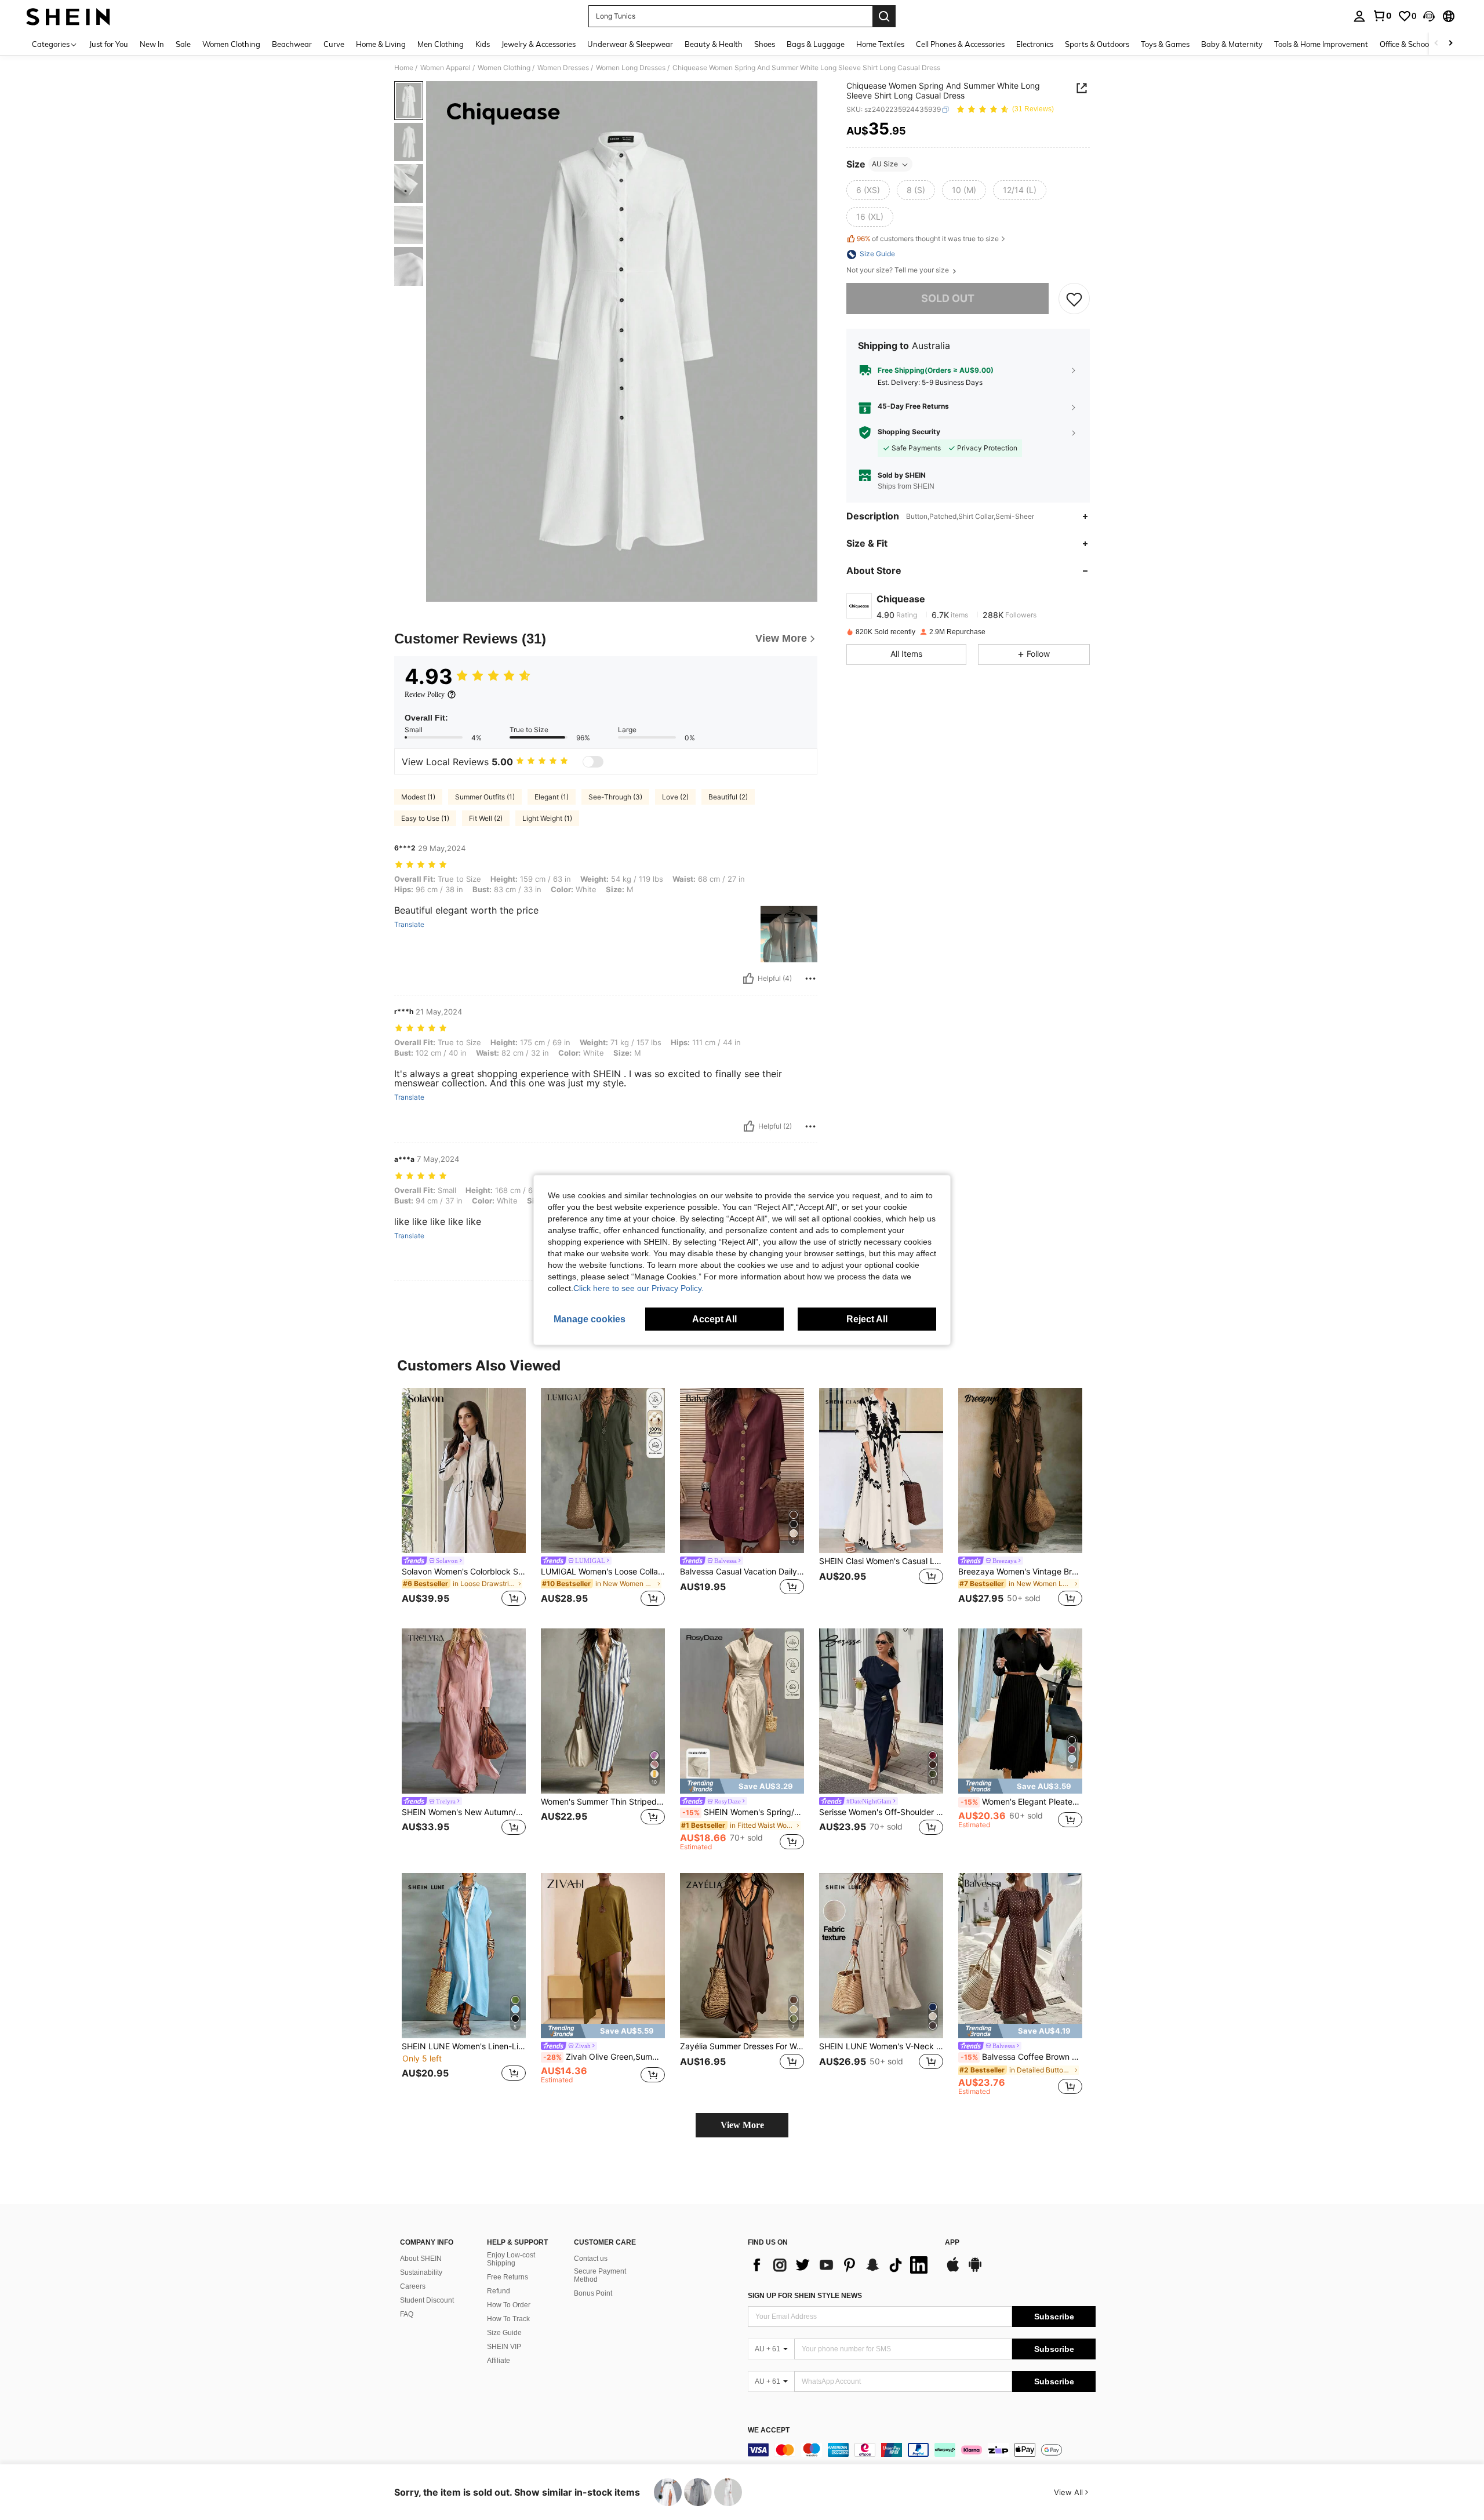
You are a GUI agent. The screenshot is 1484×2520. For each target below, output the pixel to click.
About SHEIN (421, 2259)
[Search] (884, 16)
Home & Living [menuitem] (381, 44)
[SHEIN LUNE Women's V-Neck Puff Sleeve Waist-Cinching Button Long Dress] (881, 1956)
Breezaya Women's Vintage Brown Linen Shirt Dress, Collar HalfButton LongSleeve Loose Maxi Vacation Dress (1020, 1572)
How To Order (509, 2305)
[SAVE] (1074, 299)
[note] (742, 1786)
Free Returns (508, 2277)
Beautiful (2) (728, 797)
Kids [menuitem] (483, 44)
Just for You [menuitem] (109, 44)
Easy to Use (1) (425, 818)
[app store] (953, 2270)
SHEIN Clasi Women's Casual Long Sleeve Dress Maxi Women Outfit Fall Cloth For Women (881, 1561)
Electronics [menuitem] (1035, 44)
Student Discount (427, 2300)
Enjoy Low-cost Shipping (511, 2259)
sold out (948, 299)
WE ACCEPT (769, 2430)
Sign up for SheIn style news (805, 2296)
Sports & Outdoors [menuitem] (1097, 44)
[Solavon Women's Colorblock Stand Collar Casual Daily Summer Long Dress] (464, 1470)
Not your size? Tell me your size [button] (899, 271)
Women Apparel (445, 68)
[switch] (593, 762)
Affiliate (499, 2361)
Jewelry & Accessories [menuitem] (539, 44)
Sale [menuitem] (183, 44)
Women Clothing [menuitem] (231, 44)
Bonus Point (593, 2293)
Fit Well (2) (486, 818)
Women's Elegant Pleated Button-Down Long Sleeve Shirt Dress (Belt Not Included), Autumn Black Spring (1021, 1802)
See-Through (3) (615, 797)
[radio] (868, 191)
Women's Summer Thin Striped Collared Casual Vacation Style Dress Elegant (603, 1802)
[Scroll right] (1450, 44)
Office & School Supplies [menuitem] (1421, 44)
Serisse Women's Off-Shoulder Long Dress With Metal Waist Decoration (881, 1812)
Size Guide (504, 2333)
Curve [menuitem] (334, 44)
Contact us (591, 2259)
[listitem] (464, 1499)
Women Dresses (563, 68)
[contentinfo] (922, 2450)
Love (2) (675, 797)
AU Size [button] (885, 164)
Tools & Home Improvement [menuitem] (1321, 44)
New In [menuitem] (152, 44)
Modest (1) (418, 797)
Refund (499, 2291)
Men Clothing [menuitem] (441, 44)
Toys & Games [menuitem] (1165, 44)
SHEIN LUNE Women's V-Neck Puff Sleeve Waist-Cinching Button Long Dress (881, 2046)
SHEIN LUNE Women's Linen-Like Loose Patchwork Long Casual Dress (464, 2046)
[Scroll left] (1436, 44)
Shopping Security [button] (909, 432)
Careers (413, 2286)
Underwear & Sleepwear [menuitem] (630, 44)
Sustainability (421, 2272)
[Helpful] (748, 979)
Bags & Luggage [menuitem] (816, 44)
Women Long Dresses (631, 68)
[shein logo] (68, 16)
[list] (841, 2265)
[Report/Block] (810, 979)
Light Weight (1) (547, 818)
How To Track (508, 2319)
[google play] (975, 2270)
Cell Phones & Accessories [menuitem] (960, 44)
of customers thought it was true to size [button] (928, 239)
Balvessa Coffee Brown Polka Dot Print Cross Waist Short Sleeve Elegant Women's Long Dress (1021, 2057)
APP (952, 2243)
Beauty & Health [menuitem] (714, 44)
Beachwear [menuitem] (292, 44)
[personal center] (1359, 16)
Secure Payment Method (600, 2275)
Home (404, 68)
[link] (1382, 16)
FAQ (407, 2314)
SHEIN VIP (504, 2347)
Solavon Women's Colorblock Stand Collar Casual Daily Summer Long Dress (464, 1572)
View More (742, 2125)
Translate (409, 925)
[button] (1429, 16)
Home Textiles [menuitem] (880, 44)
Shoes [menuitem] (765, 44)
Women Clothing (504, 68)
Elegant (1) (552, 797)
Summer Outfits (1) (485, 797)
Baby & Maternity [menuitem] (1232, 44)
